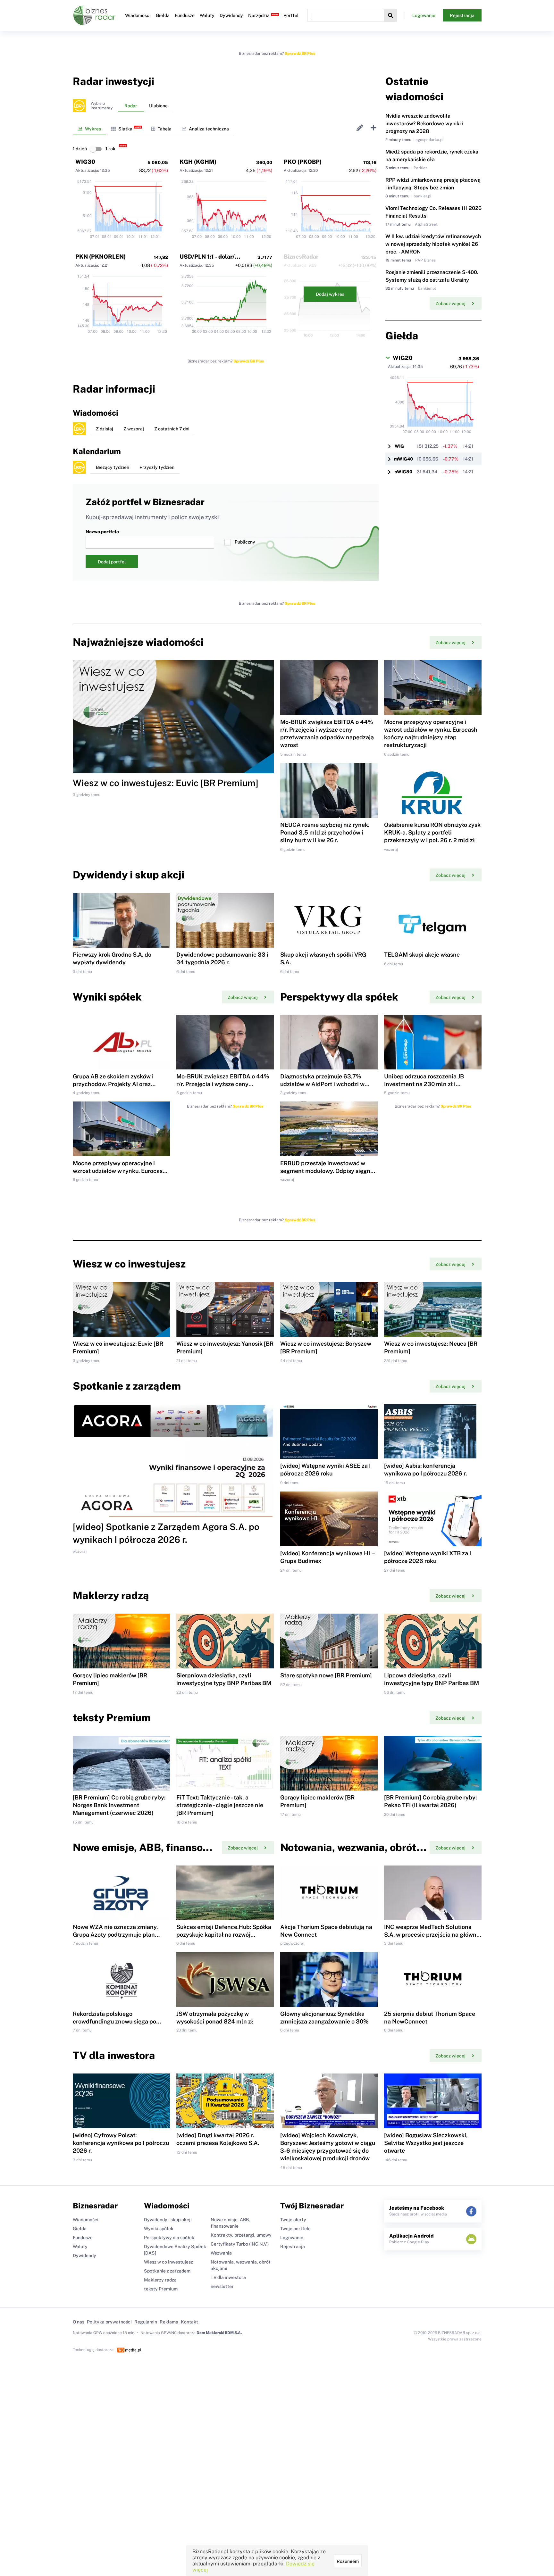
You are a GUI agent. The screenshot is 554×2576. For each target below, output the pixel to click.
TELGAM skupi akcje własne (422, 955)
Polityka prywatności (109, 2322)
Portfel (291, 15)
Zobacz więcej (450, 303)
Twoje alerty (293, 2220)
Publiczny (245, 542)
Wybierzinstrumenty (102, 106)
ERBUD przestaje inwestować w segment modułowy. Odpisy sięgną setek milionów (327, 1171)
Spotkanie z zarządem (167, 2271)
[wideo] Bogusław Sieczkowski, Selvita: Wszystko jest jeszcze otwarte (426, 2143)
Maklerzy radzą (160, 2280)
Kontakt (189, 2322)
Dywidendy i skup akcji (168, 2220)
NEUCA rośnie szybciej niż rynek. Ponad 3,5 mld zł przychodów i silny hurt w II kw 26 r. (325, 832)
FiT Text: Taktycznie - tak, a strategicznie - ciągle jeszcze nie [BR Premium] (220, 1805)
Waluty (207, 15)
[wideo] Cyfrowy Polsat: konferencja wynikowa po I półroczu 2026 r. (121, 2143)
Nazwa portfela (102, 532)
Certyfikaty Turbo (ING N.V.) (240, 2244)
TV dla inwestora (228, 2277)
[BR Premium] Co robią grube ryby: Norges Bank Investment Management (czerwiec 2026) (119, 1805)
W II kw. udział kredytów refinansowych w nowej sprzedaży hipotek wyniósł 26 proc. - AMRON (433, 244)
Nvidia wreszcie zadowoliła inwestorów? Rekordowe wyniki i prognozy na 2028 (424, 124)
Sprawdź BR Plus (300, 54)
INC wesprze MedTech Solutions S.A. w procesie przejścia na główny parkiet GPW (432, 1935)
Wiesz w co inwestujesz (168, 2262)
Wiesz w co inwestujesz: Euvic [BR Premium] (166, 783)
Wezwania (221, 2253)
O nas (79, 2322)
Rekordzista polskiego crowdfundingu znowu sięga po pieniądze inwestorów (114, 2021)
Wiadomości (138, 15)
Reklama (169, 2322)
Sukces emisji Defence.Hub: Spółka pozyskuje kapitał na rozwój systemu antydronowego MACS (224, 1935)
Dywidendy (231, 15)
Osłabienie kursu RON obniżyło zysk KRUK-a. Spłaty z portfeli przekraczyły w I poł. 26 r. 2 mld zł (432, 832)
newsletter (222, 2286)
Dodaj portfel (112, 562)
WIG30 (85, 162)
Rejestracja (462, 15)
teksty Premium (161, 2289)
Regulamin (146, 2322)
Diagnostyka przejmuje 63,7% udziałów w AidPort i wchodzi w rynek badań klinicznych (322, 1084)
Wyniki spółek (159, 2229)
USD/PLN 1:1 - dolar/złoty (214, 257)
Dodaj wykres (330, 294)
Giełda (163, 15)
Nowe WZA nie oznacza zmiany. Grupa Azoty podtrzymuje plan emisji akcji (115, 1935)
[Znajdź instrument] (390, 15)
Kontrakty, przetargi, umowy (241, 2235)
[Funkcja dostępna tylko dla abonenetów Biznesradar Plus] (79, 106)
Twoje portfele (295, 2229)
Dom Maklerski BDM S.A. (219, 2333)
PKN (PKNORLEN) (101, 257)
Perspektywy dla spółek (169, 2238)
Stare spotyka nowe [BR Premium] (326, 1675)
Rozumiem (348, 2561)
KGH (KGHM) (198, 162)
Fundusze (185, 15)
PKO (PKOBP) (303, 162)
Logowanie (424, 15)
